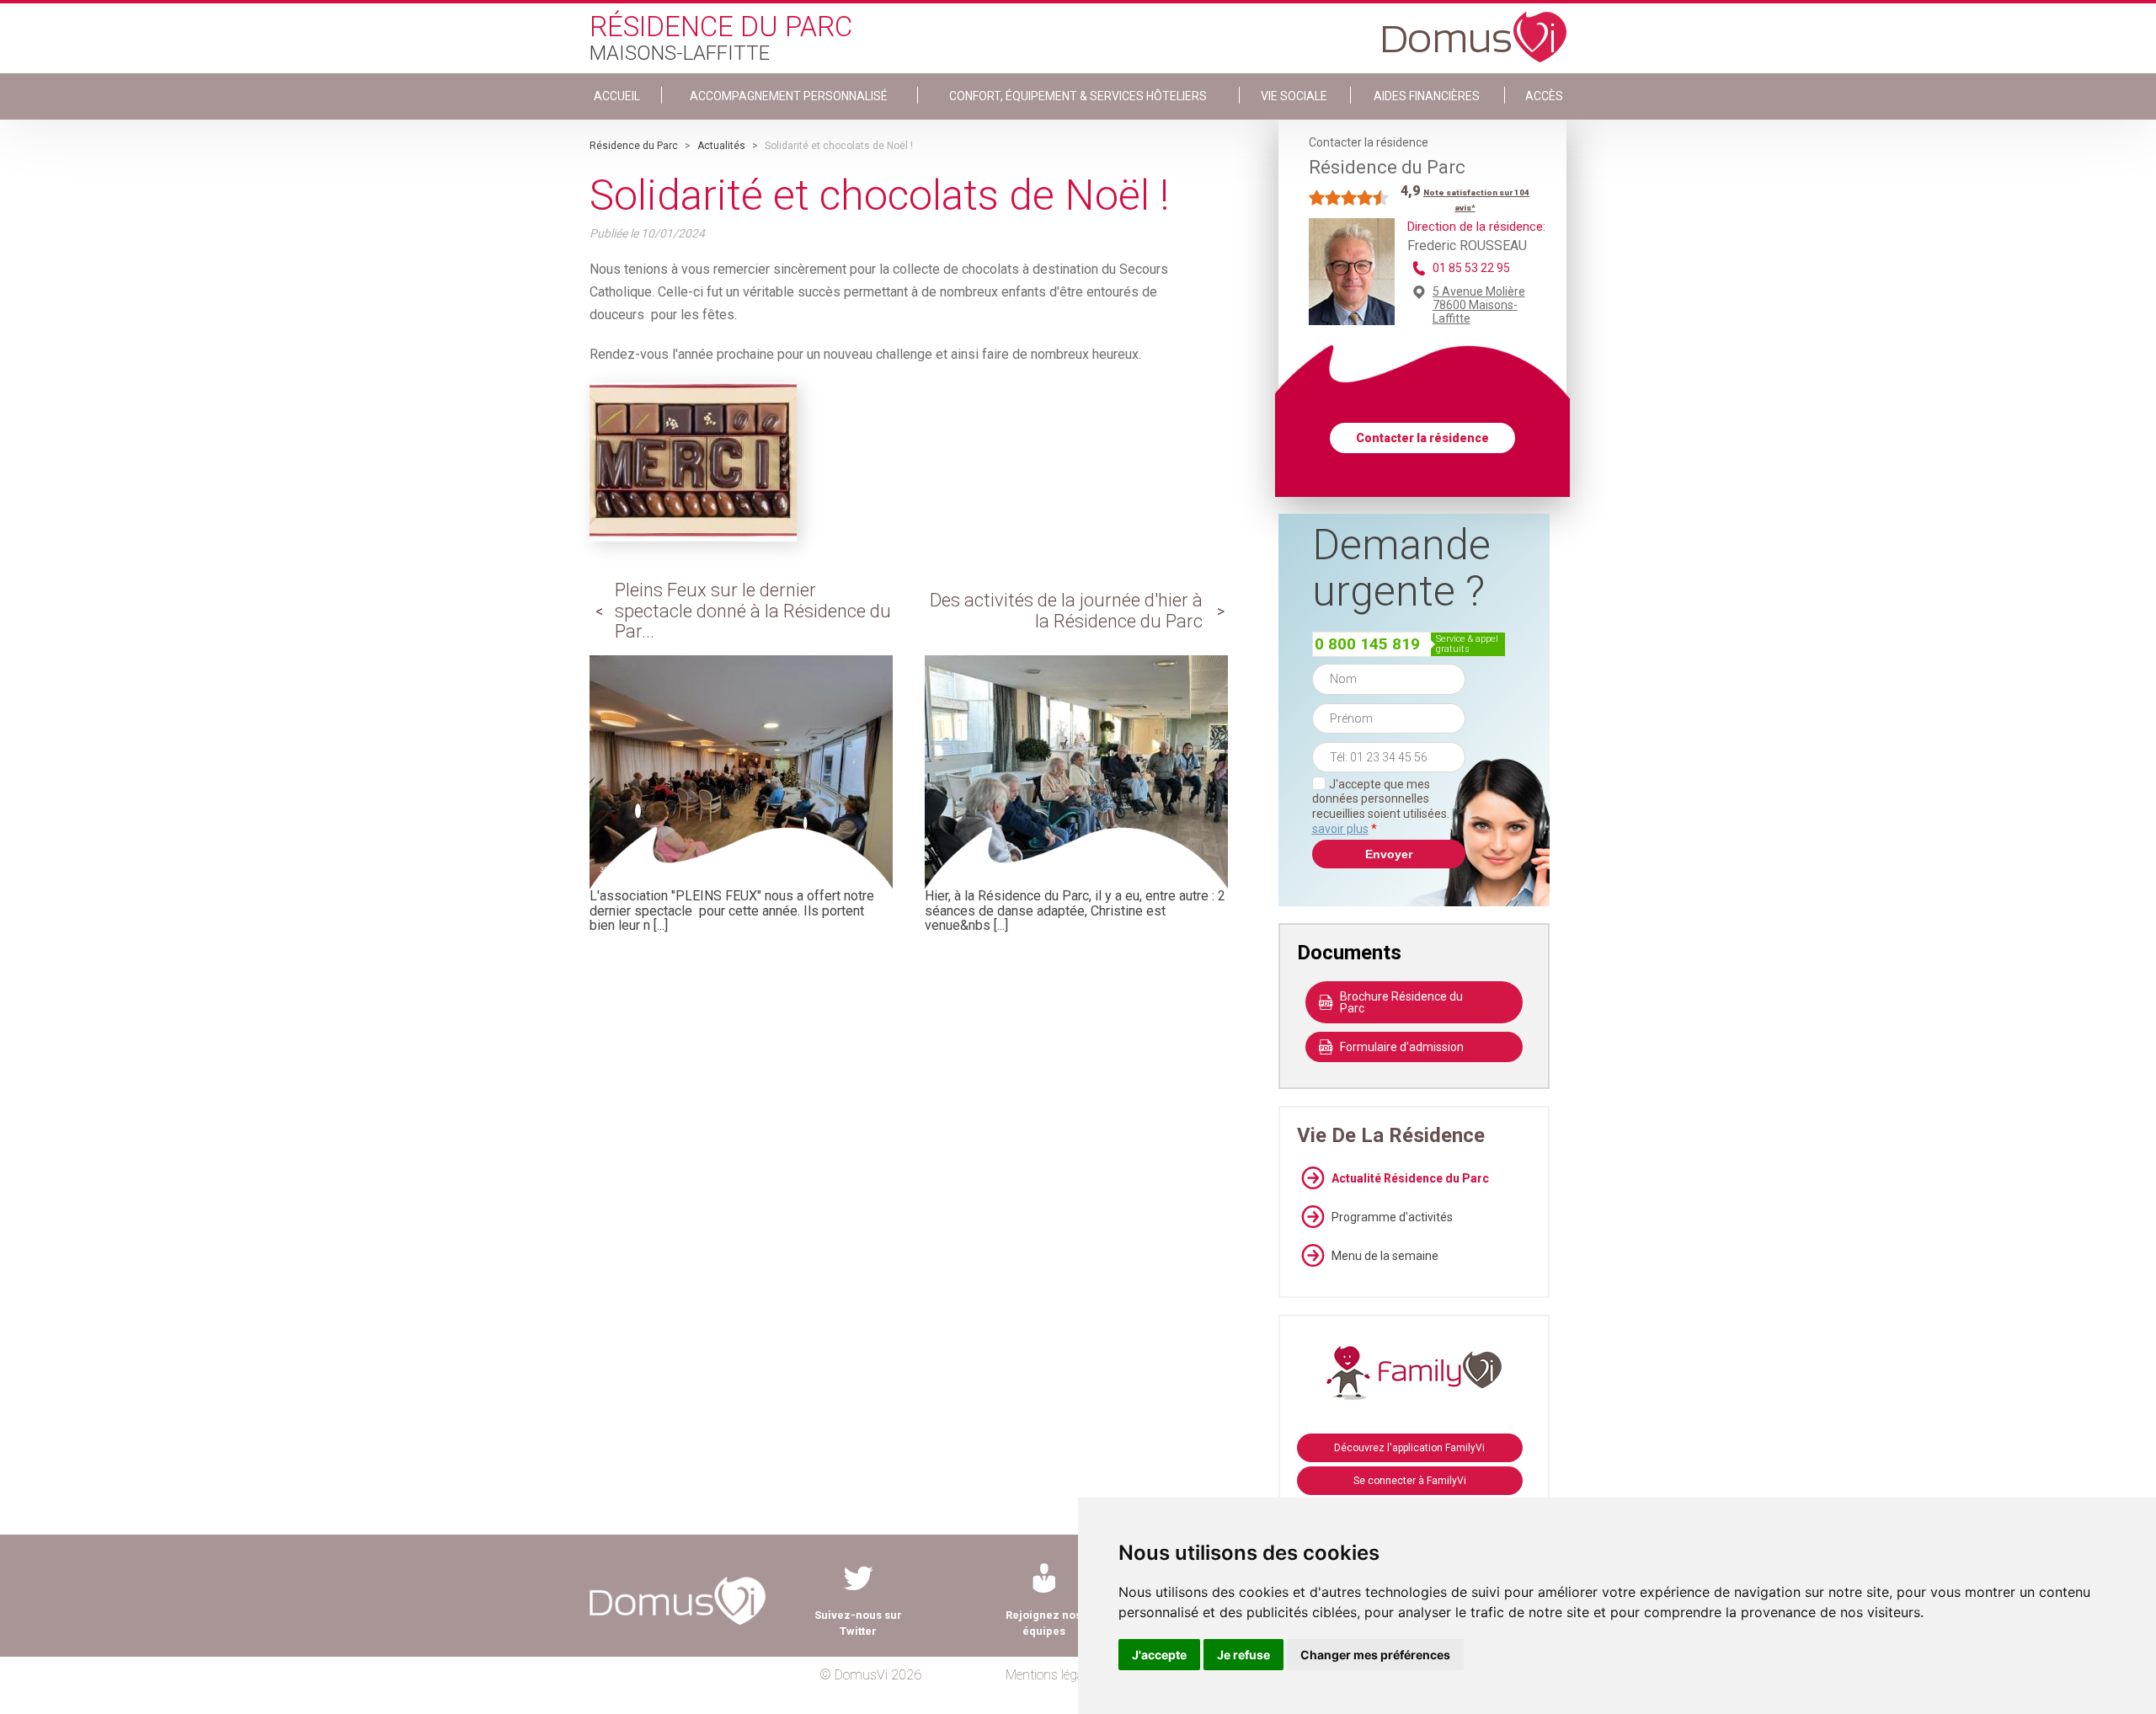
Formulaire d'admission (1402, 1047)
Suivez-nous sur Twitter (858, 1623)
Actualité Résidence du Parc (1410, 1178)
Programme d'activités (1392, 1217)
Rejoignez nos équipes (1043, 1623)
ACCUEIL (617, 96)
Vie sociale (1294, 96)
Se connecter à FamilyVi (1410, 1481)
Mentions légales (1052, 1675)
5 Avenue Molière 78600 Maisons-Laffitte (1479, 305)
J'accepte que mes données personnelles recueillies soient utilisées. (1389, 806)
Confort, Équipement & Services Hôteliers (1078, 96)
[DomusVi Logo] (1475, 29)
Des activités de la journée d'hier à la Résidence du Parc (1066, 610)
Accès (1544, 96)
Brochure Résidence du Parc (1401, 1002)
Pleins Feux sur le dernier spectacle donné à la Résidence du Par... (753, 610)
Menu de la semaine (1385, 1256)
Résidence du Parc (634, 146)
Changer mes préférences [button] (1375, 1655)
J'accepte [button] (1159, 1655)
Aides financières (1427, 96)
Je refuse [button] (1243, 1655)
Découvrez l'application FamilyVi (1409, 1448)
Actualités (721, 146)
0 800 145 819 (1367, 644)
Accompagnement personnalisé (789, 96)
